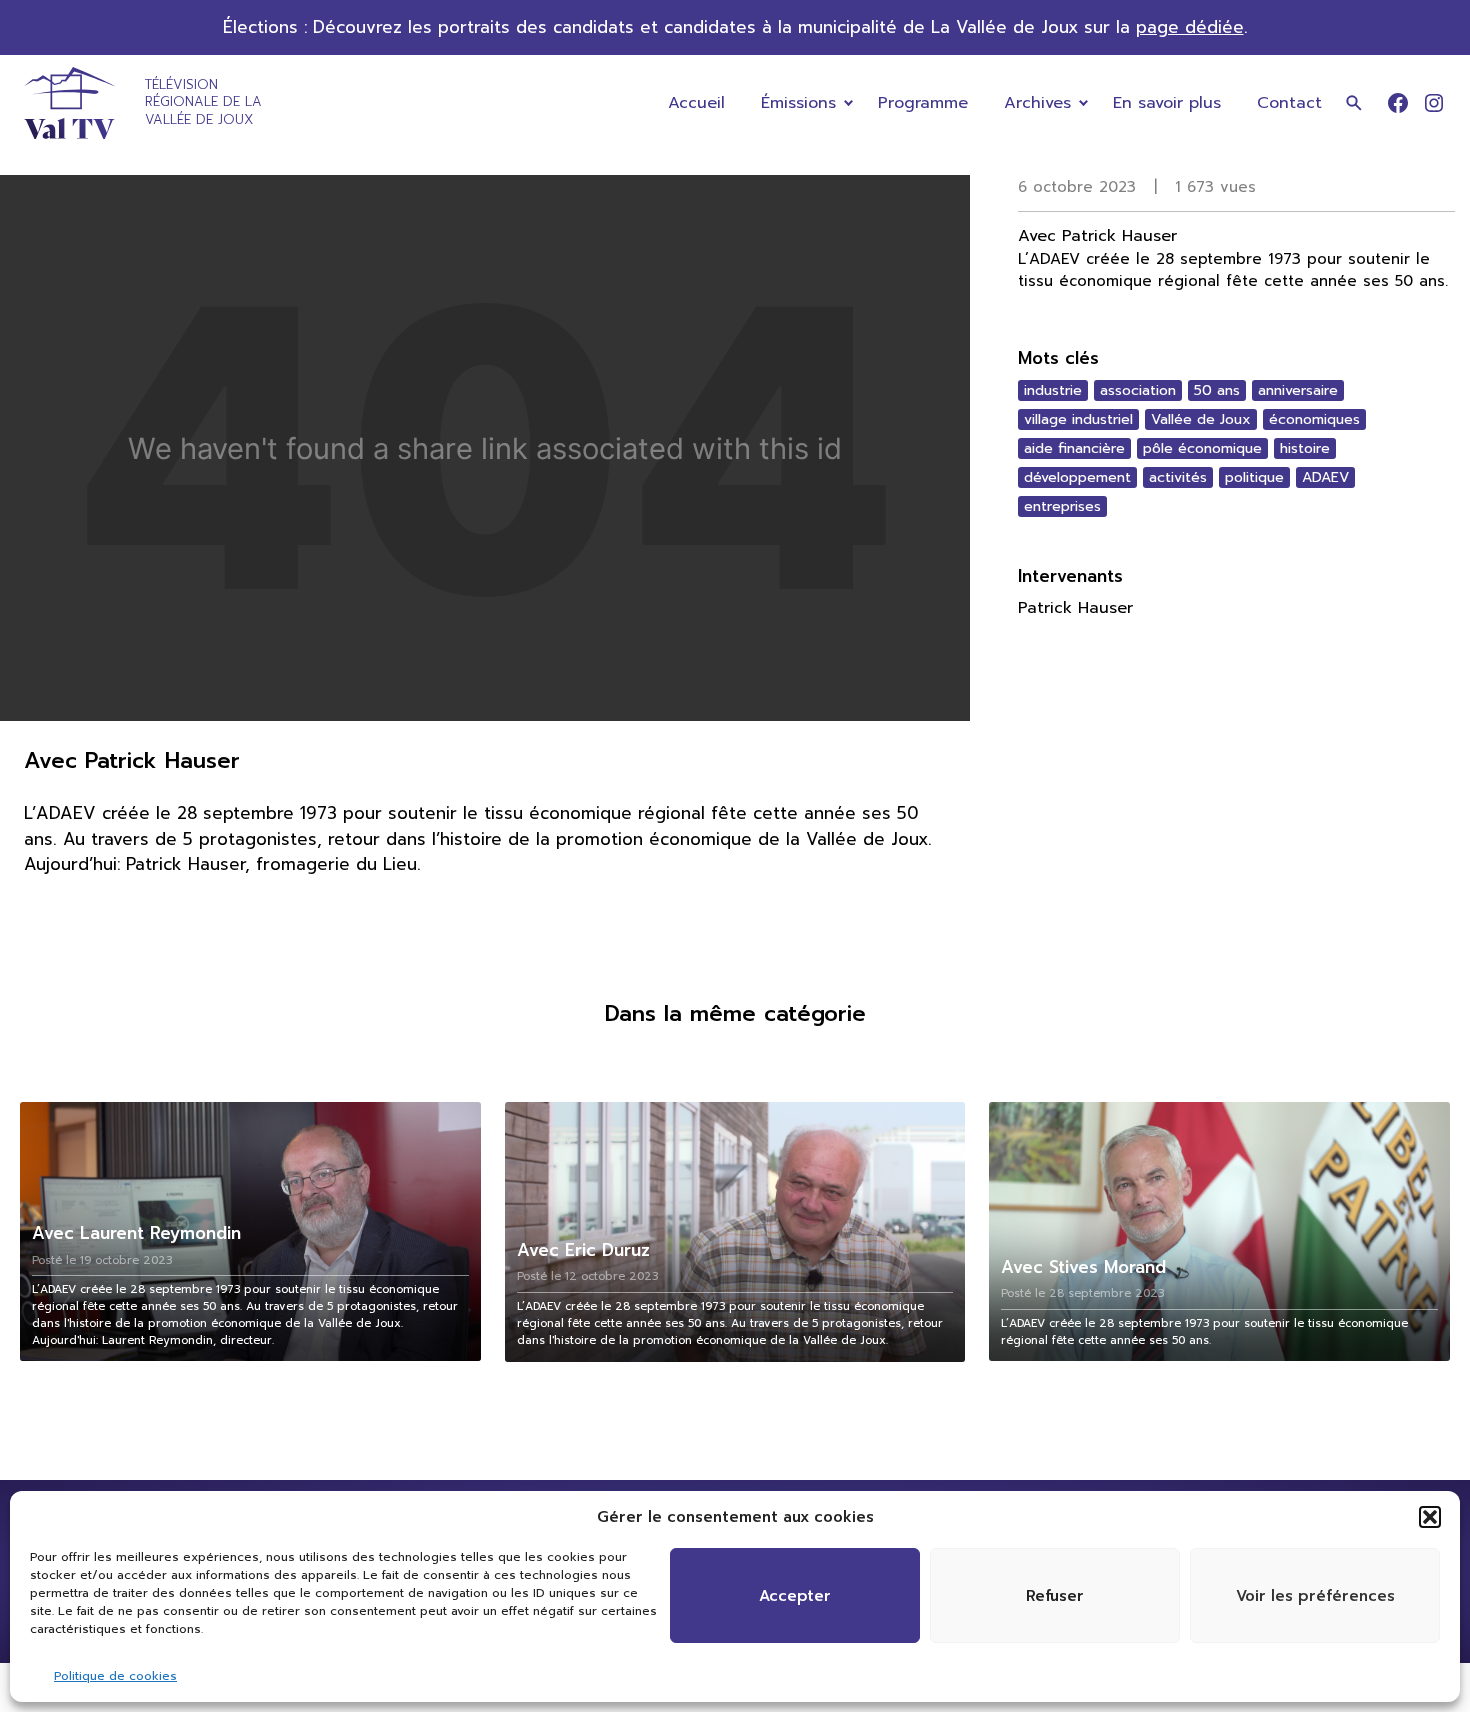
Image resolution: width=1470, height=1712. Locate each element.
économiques (1314, 419)
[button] (1430, 1517)
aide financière (1074, 448)
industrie (1053, 390)
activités (1178, 477)
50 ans (1217, 390)
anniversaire (1298, 390)
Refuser (1055, 1596)
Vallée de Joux (1201, 419)
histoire (1305, 448)
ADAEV (1325, 477)
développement (1077, 477)
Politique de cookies (115, 1676)
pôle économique (1202, 448)
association (1138, 390)
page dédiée (1190, 27)
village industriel (1078, 419)
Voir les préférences (1315, 1596)
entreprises (1062, 506)
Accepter (795, 1596)
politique (1254, 477)
